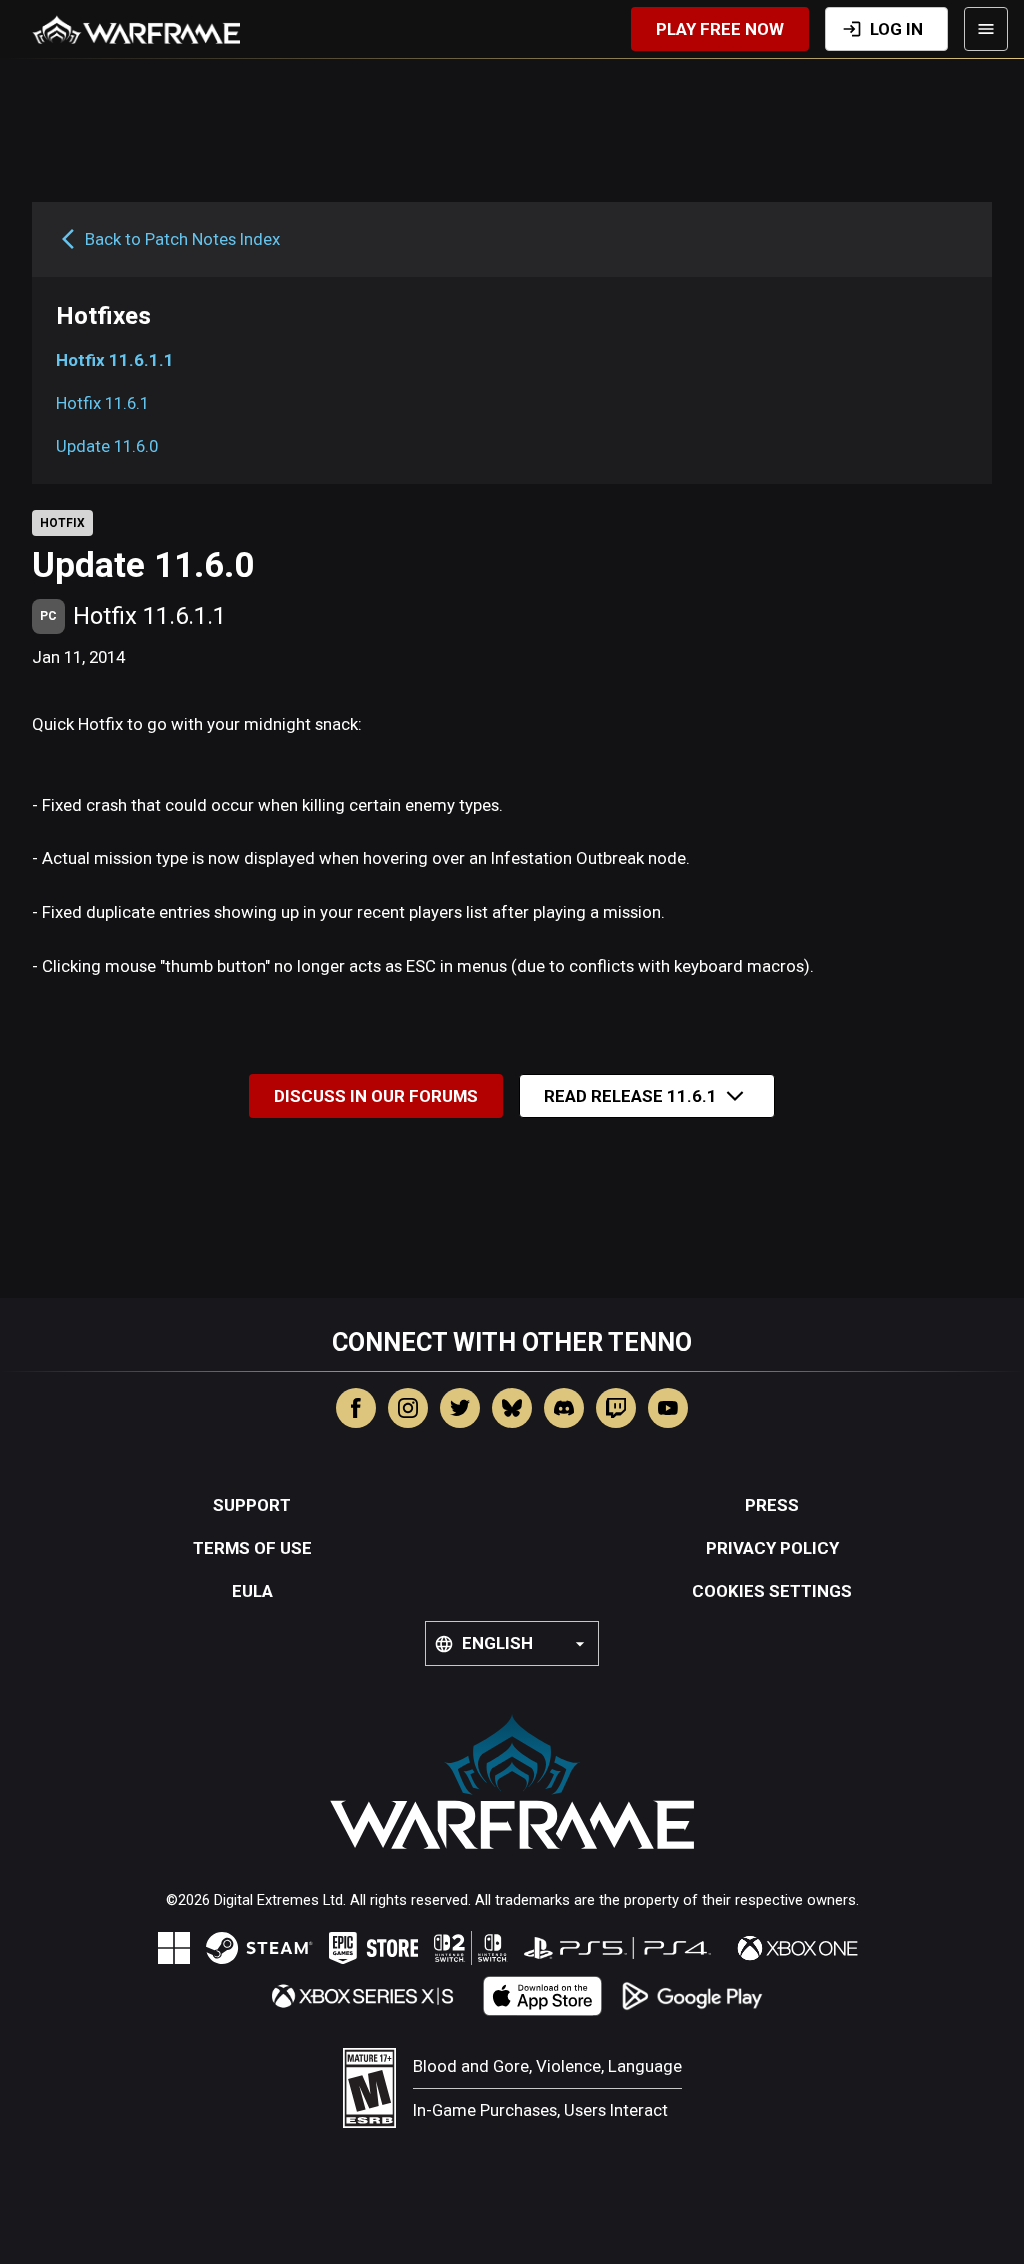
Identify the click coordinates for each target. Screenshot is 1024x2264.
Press (772, 1505)
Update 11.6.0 (107, 446)
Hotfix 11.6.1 (102, 403)
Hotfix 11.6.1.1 (115, 360)
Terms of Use (252, 1548)
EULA (252, 1591)
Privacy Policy (772, 1548)
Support (252, 1505)
